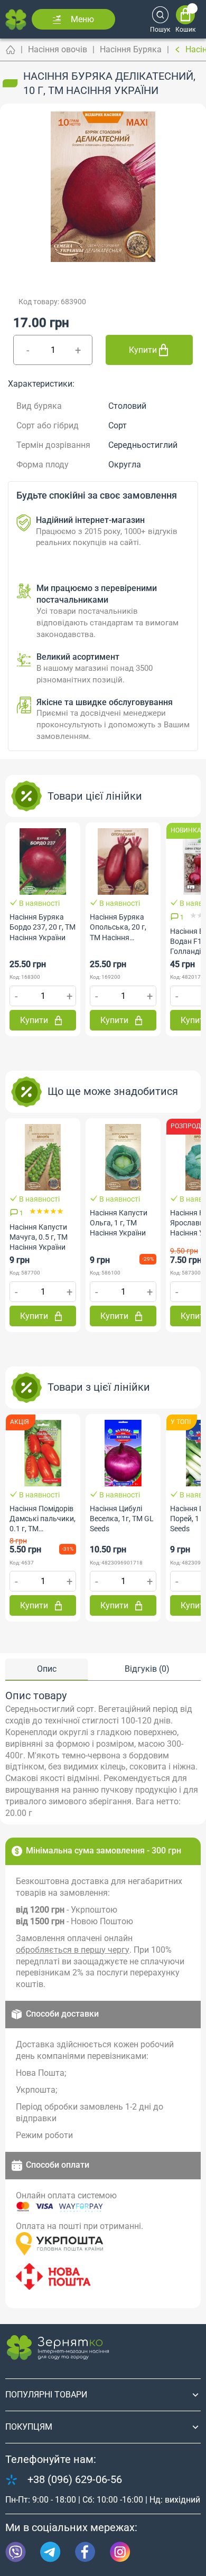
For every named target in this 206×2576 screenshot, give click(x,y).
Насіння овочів (58, 49)
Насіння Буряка (131, 49)
